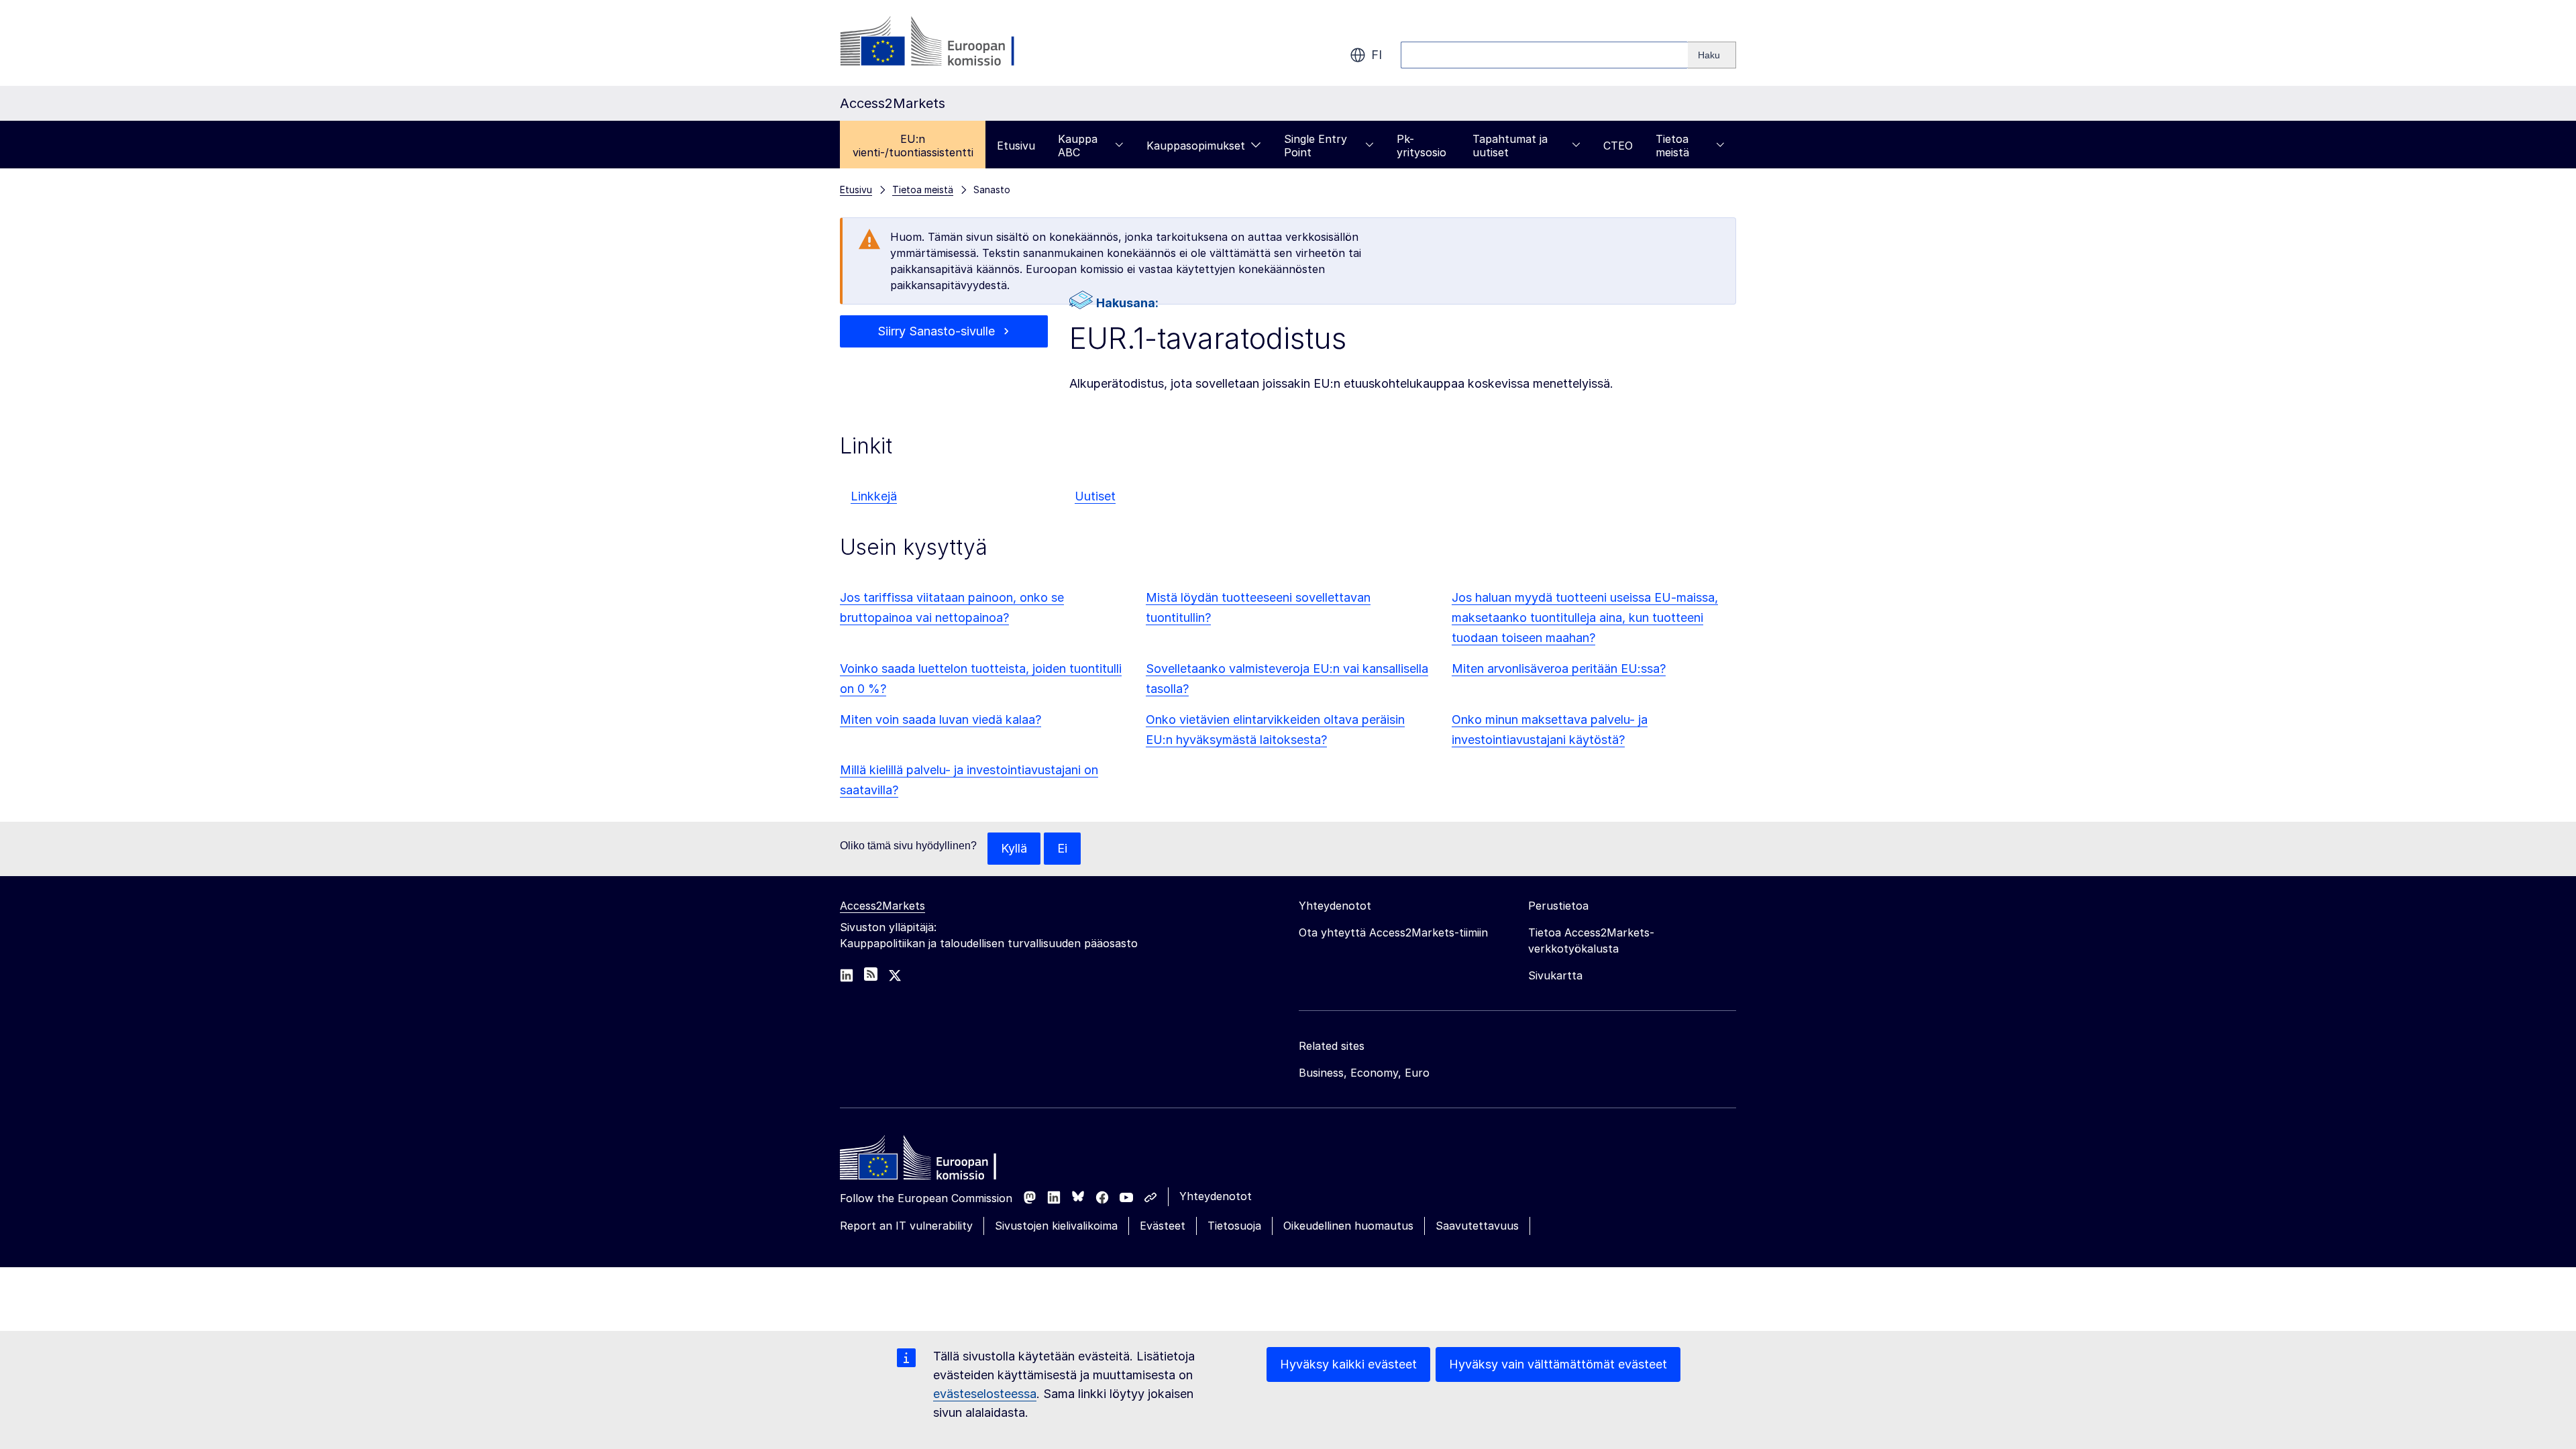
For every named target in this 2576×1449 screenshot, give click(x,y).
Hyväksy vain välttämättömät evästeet (1558, 1364)
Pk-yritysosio (1421, 146)
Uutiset (1095, 496)
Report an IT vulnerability (906, 1226)
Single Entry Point (1316, 146)
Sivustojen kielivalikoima (1056, 1226)
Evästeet (1163, 1226)
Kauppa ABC (1078, 146)
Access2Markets (882, 906)
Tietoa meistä (1672, 146)
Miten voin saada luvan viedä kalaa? (941, 719)
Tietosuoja (1234, 1226)
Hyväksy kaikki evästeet (1348, 1364)
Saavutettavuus (1477, 1226)
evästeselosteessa (985, 1394)
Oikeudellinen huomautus (1348, 1226)
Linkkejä (874, 496)
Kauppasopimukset (1196, 146)
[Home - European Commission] (937, 1161)
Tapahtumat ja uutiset (1510, 146)
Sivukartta (1555, 975)
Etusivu (1016, 146)
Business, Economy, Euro (1364, 1073)
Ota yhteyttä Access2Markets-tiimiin (1393, 932)
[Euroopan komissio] (948, 43)
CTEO (1618, 146)
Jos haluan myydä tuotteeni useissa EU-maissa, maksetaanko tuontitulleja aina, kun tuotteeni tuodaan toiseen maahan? (1585, 618)
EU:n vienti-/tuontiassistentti (913, 146)
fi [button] (1377, 55)
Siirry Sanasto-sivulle (936, 331)
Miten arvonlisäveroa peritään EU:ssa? (1559, 668)
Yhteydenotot (1216, 1196)
